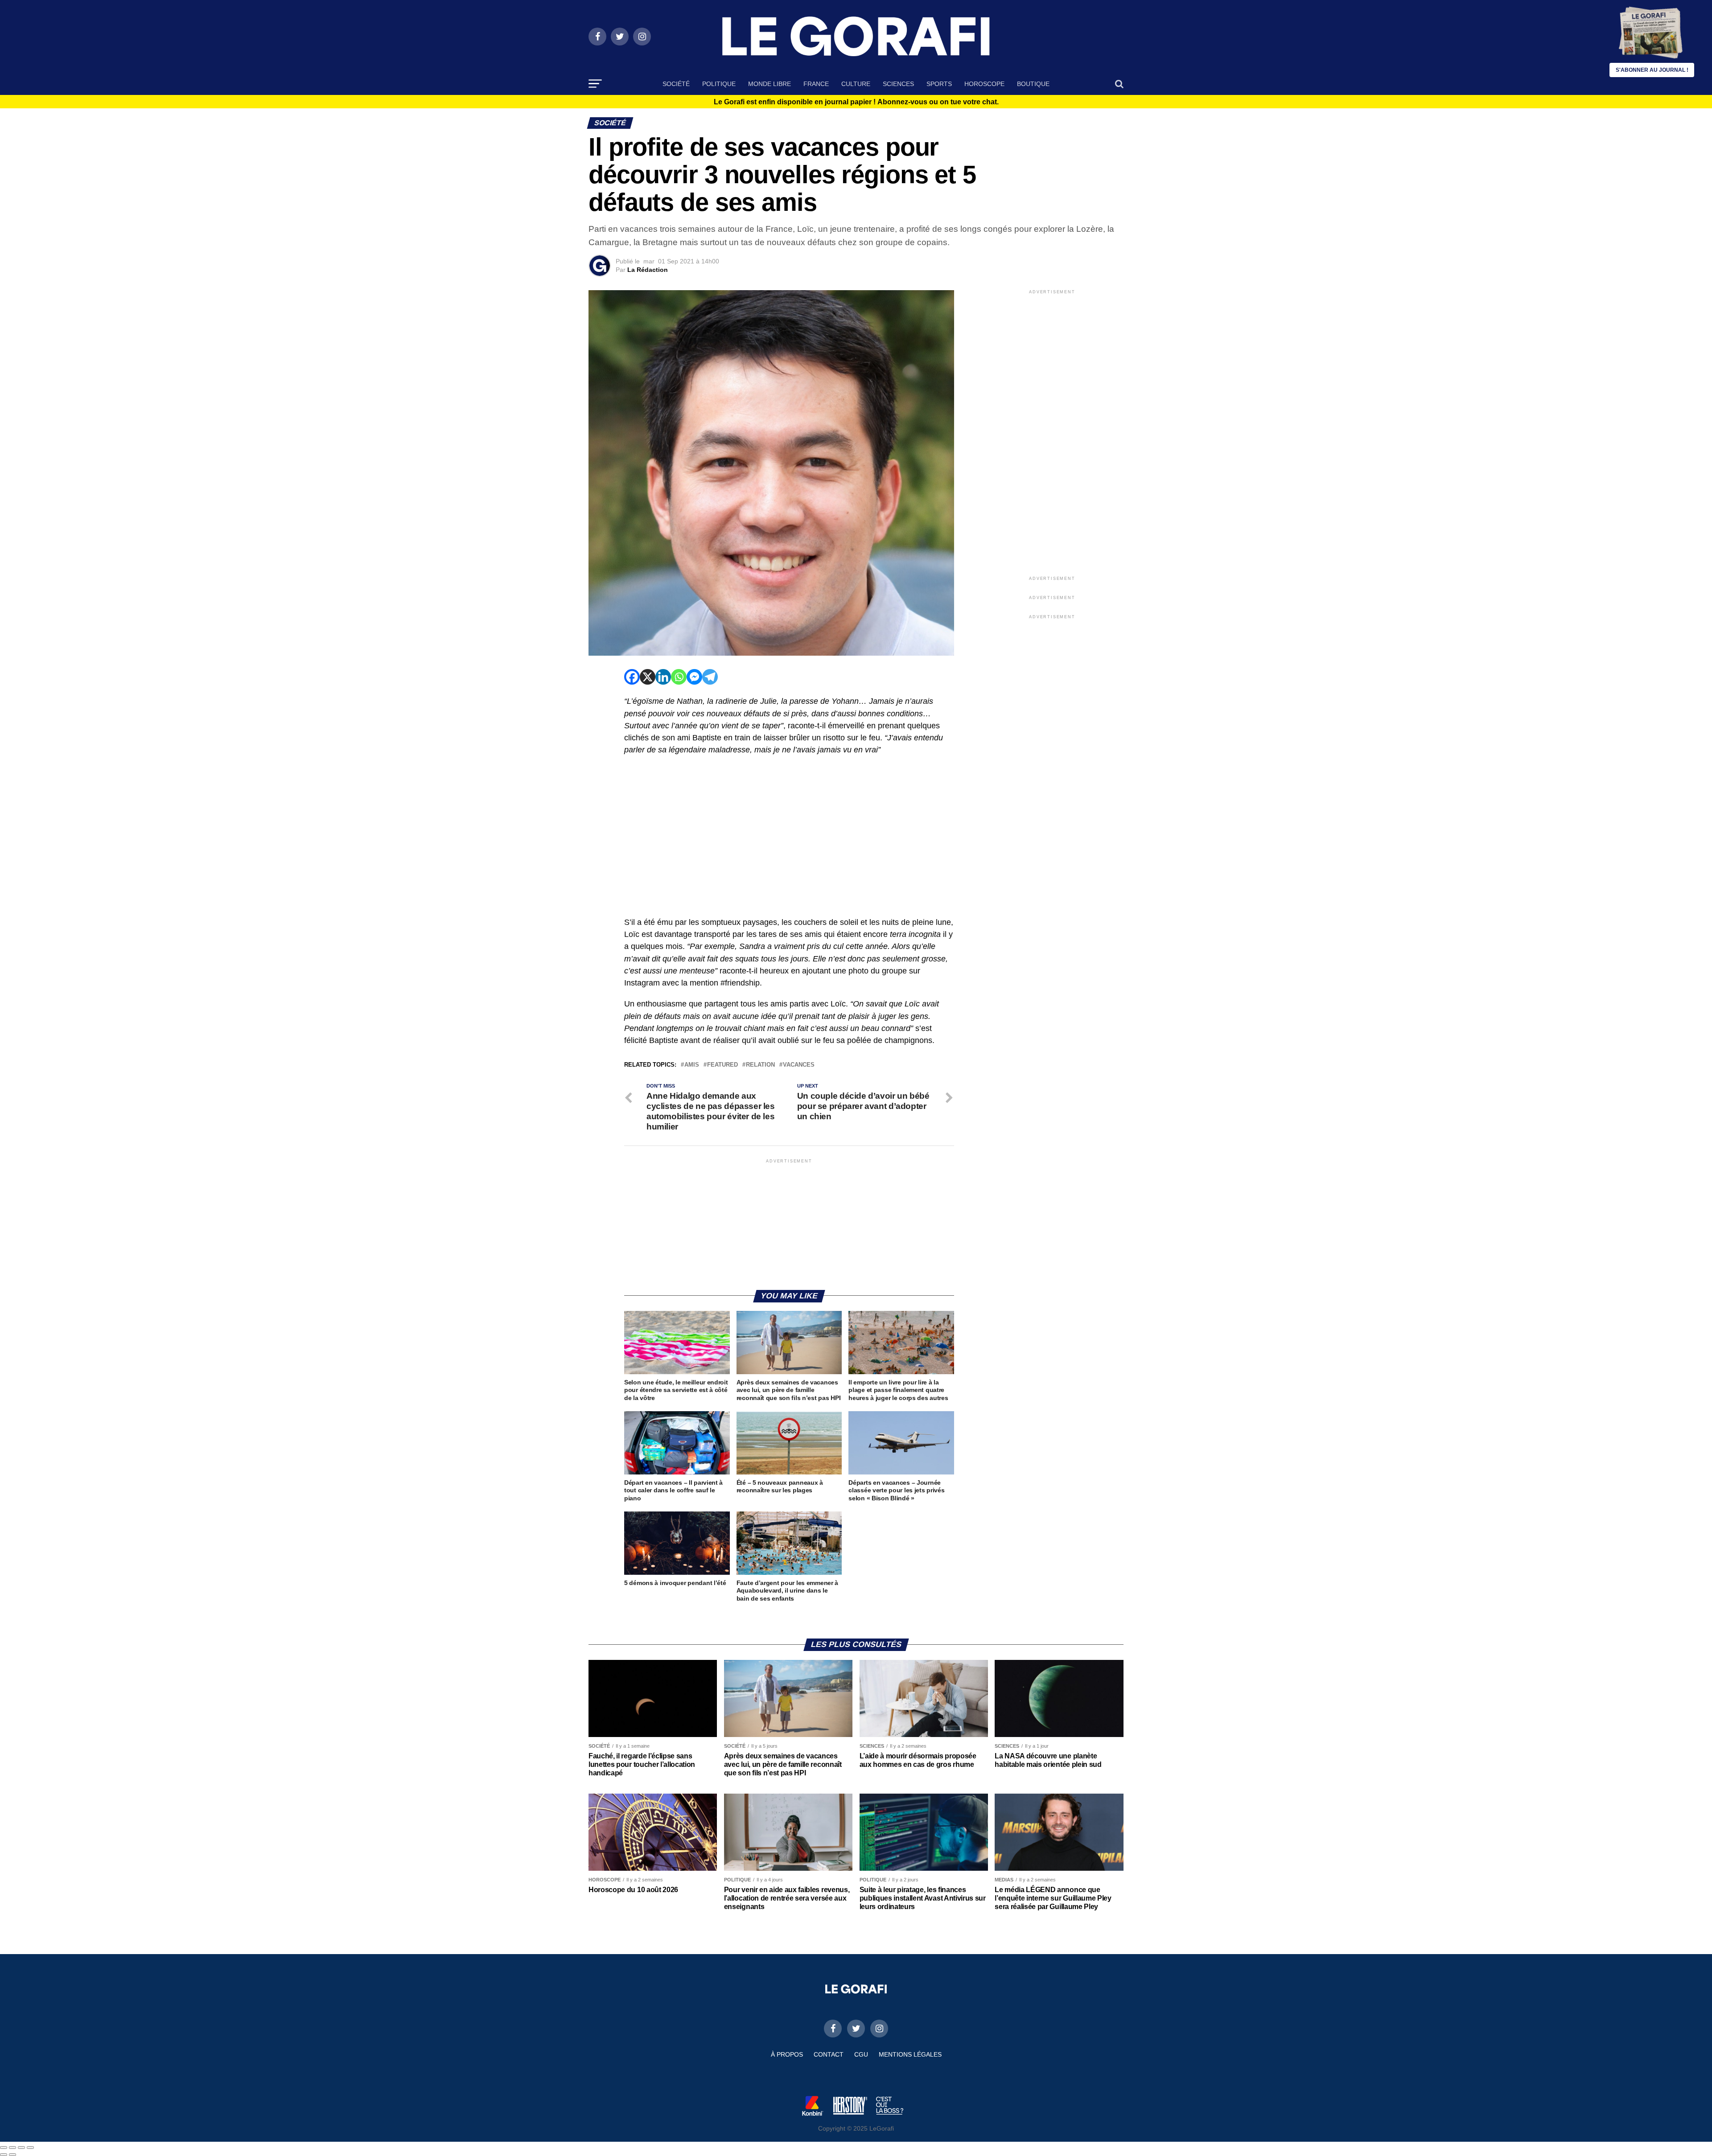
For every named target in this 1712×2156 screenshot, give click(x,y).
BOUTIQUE (1033, 84)
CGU (861, 2054)
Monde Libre (770, 84)
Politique (719, 84)
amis (692, 1065)
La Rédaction (648, 270)
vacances (799, 1065)
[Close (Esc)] (4, 2148)
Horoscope (984, 84)
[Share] (12, 2148)
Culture (856, 84)
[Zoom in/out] (30, 2148)
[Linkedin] (663, 677)
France (816, 84)
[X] (648, 677)
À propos (787, 2054)
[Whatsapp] (679, 677)
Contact (829, 2054)
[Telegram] (710, 677)
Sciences (898, 84)
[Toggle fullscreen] (21, 2148)
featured (722, 1065)
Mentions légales (910, 2054)
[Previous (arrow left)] (4, 2155)
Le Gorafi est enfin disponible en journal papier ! (856, 102)
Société (676, 84)
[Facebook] (632, 677)
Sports (939, 84)
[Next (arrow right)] (12, 2155)
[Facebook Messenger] (694, 677)
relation (760, 1065)
